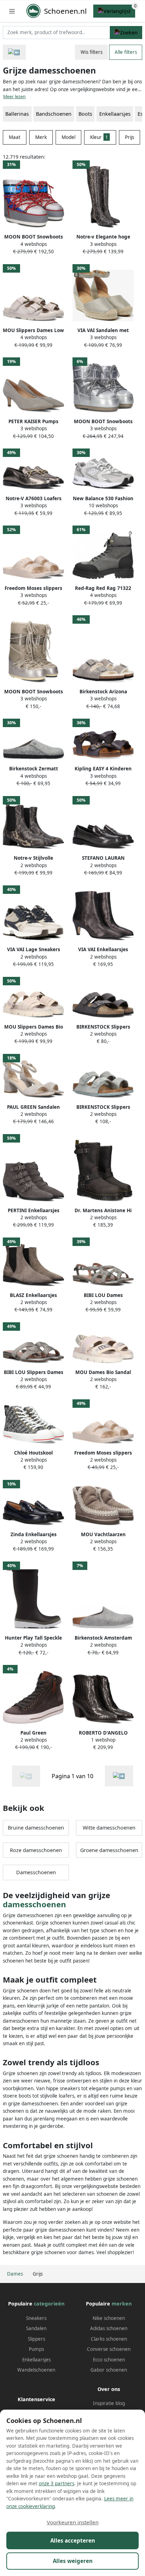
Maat (15, 137)
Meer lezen (14, 97)
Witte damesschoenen (109, 1828)
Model (68, 137)
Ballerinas (17, 114)
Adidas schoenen (109, 2328)
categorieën (49, 2304)
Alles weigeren (73, 2561)
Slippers (36, 2339)
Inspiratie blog (109, 2403)
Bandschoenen (54, 114)
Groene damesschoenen (109, 1850)
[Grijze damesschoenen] (119, 1776)
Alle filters (126, 52)
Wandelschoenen (36, 2370)
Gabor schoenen (109, 2370)
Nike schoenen (109, 2318)
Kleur (99, 137)
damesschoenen (34, 1904)
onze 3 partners (56, 2483)
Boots (85, 114)
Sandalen (36, 2328)
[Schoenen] (14, 52)
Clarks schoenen (109, 2339)
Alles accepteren (73, 2540)
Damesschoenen (36, 1872)
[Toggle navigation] (12, 11)
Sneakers (36, 2318)
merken (122, 2304)
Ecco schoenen (109, 2360)
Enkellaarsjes (115, 114)
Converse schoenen (109, 2349)
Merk (41, 137)
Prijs (130, 137)
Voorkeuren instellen (73, 2522)
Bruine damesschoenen (36, 1828)
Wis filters (92, 52)
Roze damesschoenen (36, 1850)
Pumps (36, 2349)
